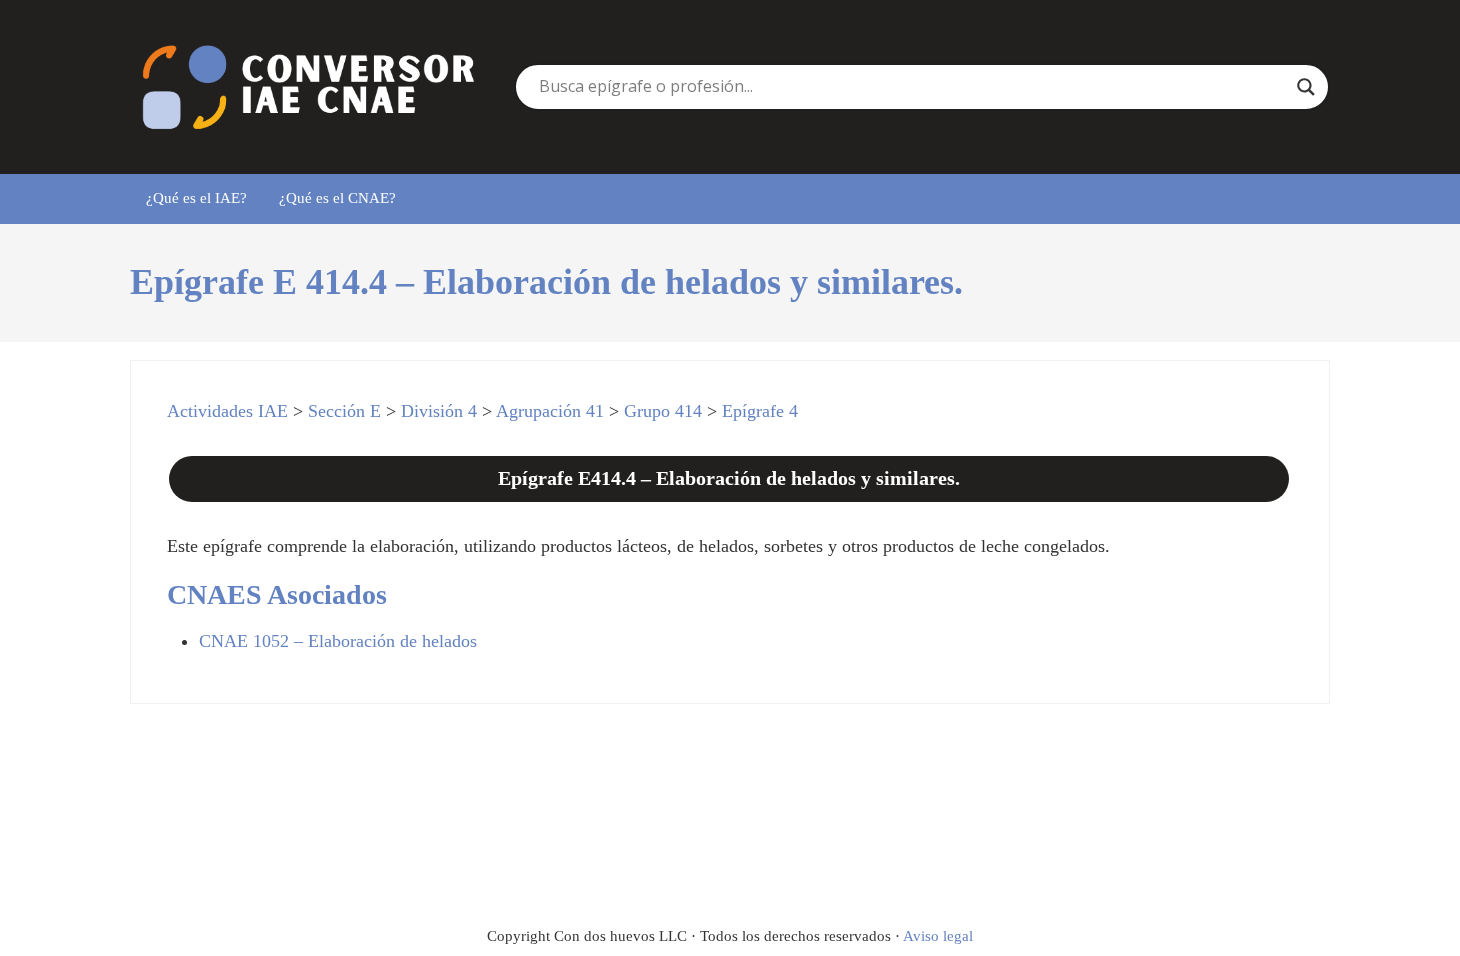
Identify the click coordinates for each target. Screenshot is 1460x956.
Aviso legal (938, 936)
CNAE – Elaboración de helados (338, 641)
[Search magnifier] (1306, 87)
